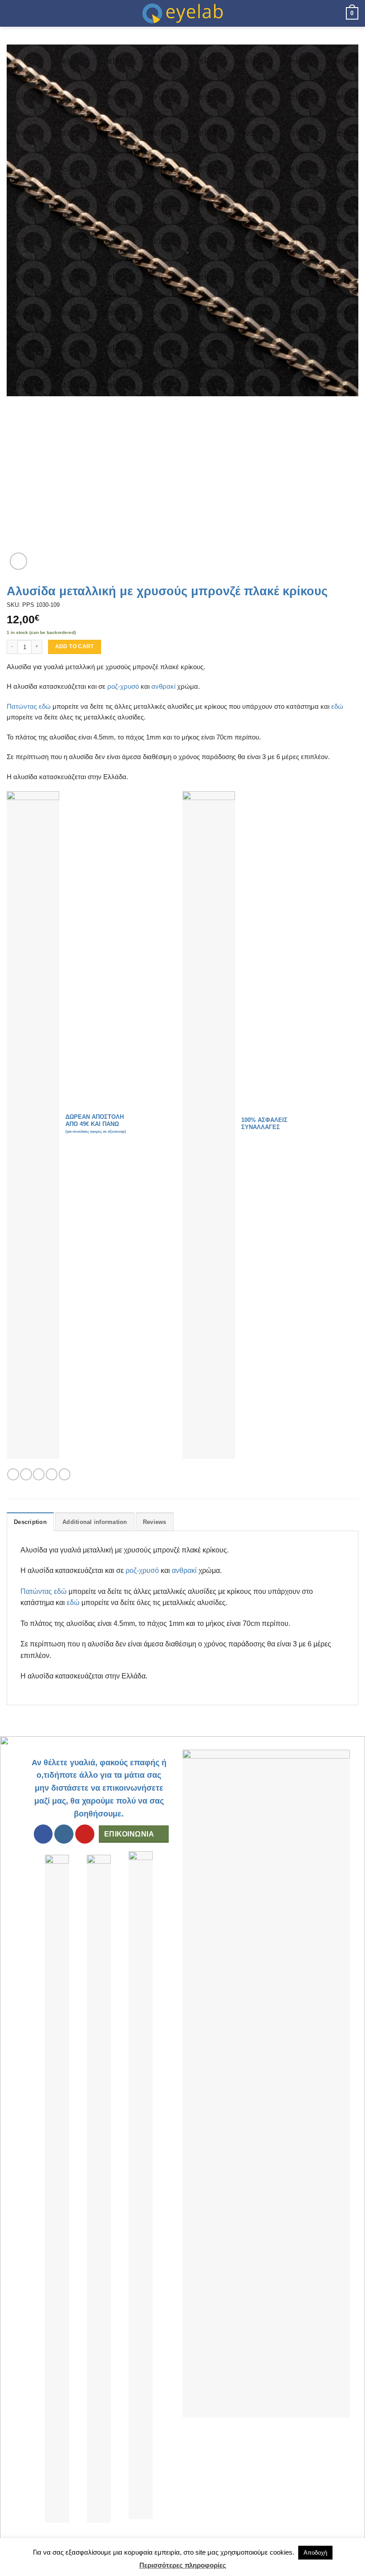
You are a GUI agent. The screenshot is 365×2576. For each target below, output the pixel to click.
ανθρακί (163, 686)
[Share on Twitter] (39, 1474)
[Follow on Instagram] (64, 1834)
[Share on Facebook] (26, 1474)
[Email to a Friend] (52, 1474)
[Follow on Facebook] (43, 1834)
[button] (12, 13)
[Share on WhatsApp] (13, 1474)
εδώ (337, 706)
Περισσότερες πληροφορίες (183, 2565)
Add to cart (75, 646)
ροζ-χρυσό (123, 686)
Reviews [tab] (155, 1522)
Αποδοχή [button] (315, 2553)
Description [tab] (30, 1522)
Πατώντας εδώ (29, 706)
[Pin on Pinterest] (65, 1474)
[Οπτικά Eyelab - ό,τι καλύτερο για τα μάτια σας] (182, 13)
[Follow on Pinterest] (85, 1834)
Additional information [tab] (95, 1522)
